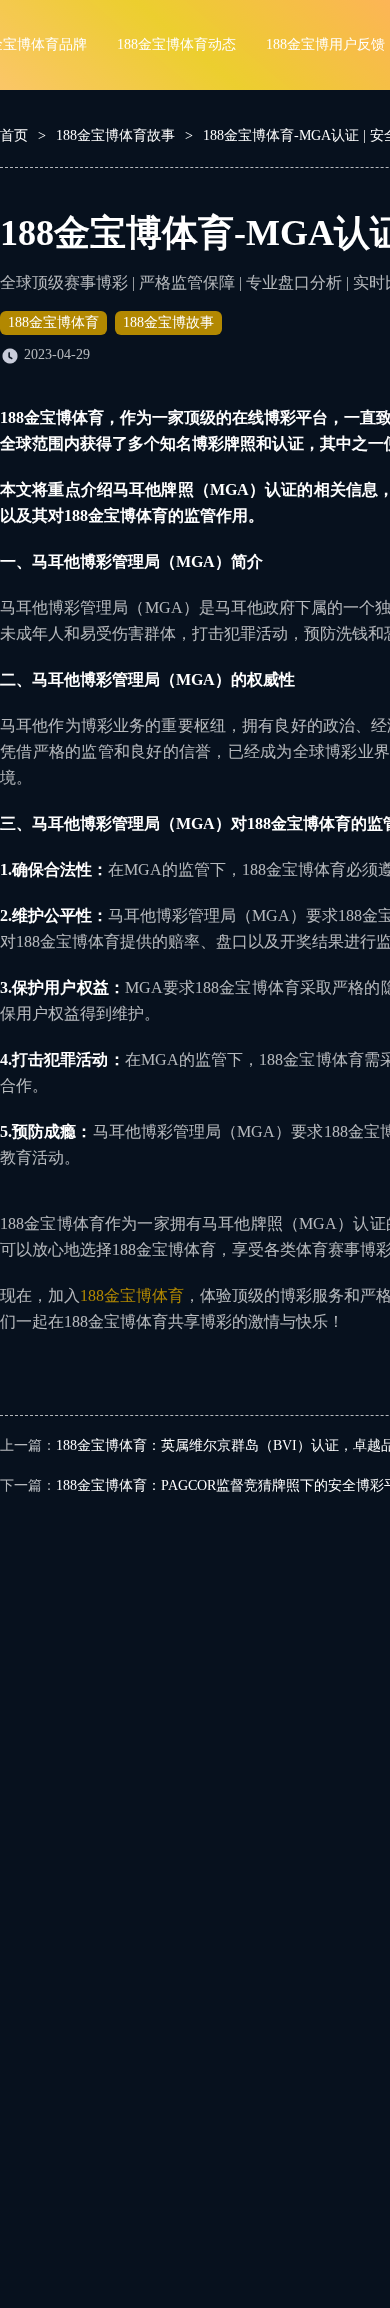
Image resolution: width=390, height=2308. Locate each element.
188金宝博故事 (168, 322)
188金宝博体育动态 (176, 44)
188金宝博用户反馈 (325, 44)
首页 (14, 135)
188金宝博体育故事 (115, 135)
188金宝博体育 (53, 322)
